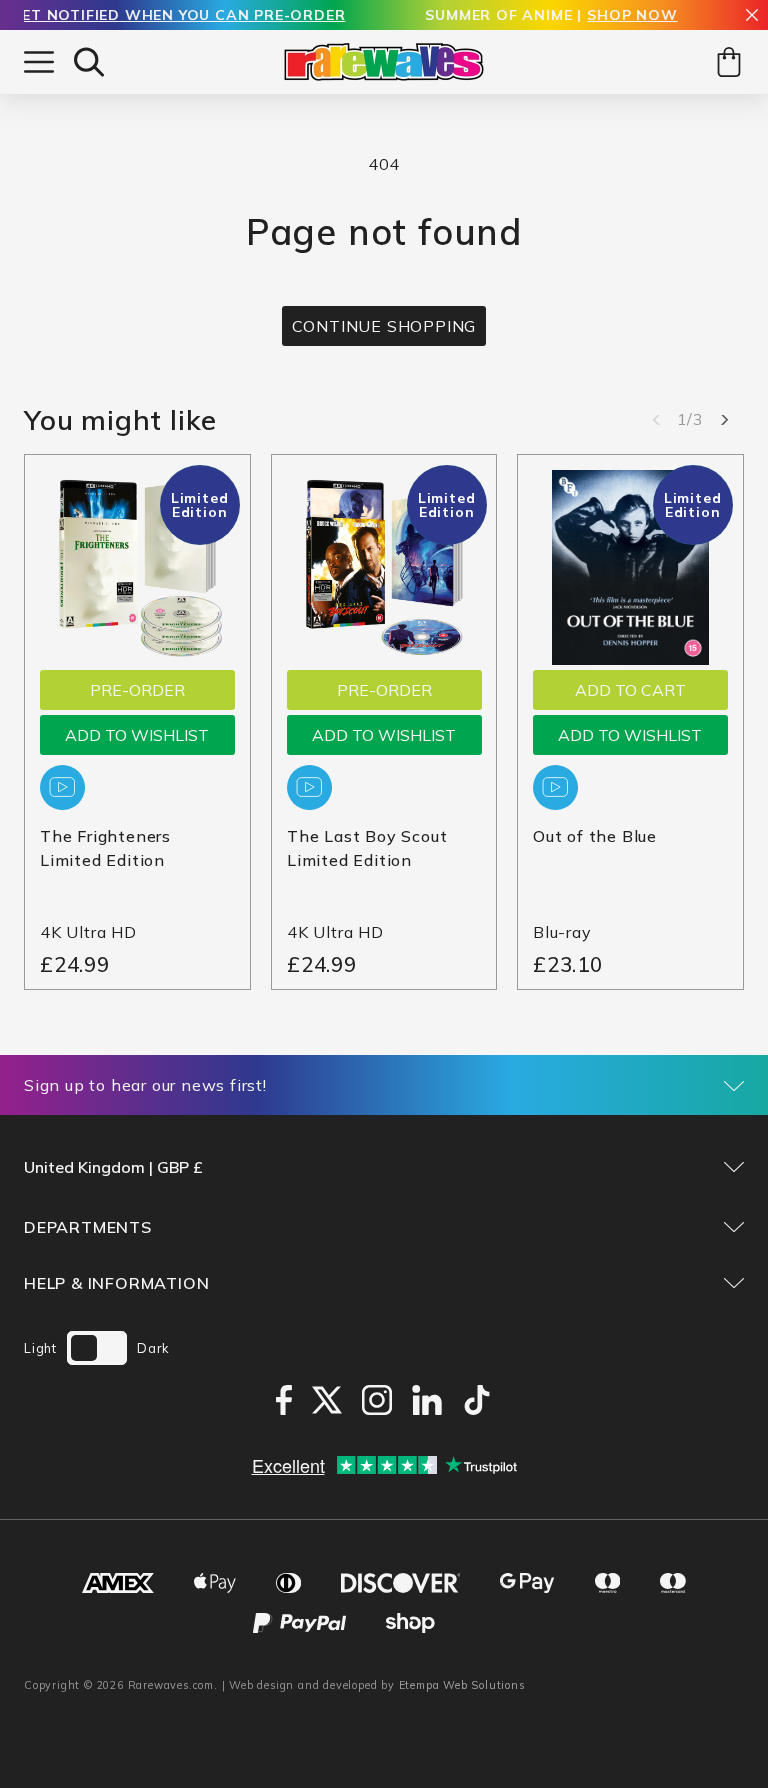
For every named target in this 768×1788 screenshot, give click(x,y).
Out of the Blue (595, 836)
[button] (89, 62)
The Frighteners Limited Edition (105, 848)
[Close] (752, 16)
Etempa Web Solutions (462, 1685)
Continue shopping (384, 326)
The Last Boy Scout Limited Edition (367, 848)
